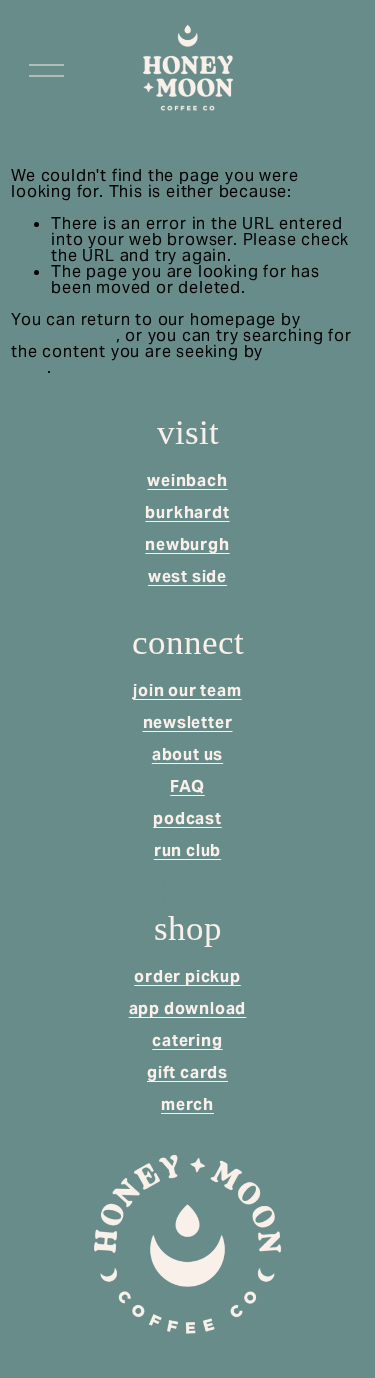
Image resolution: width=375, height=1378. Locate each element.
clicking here (63, 335)
